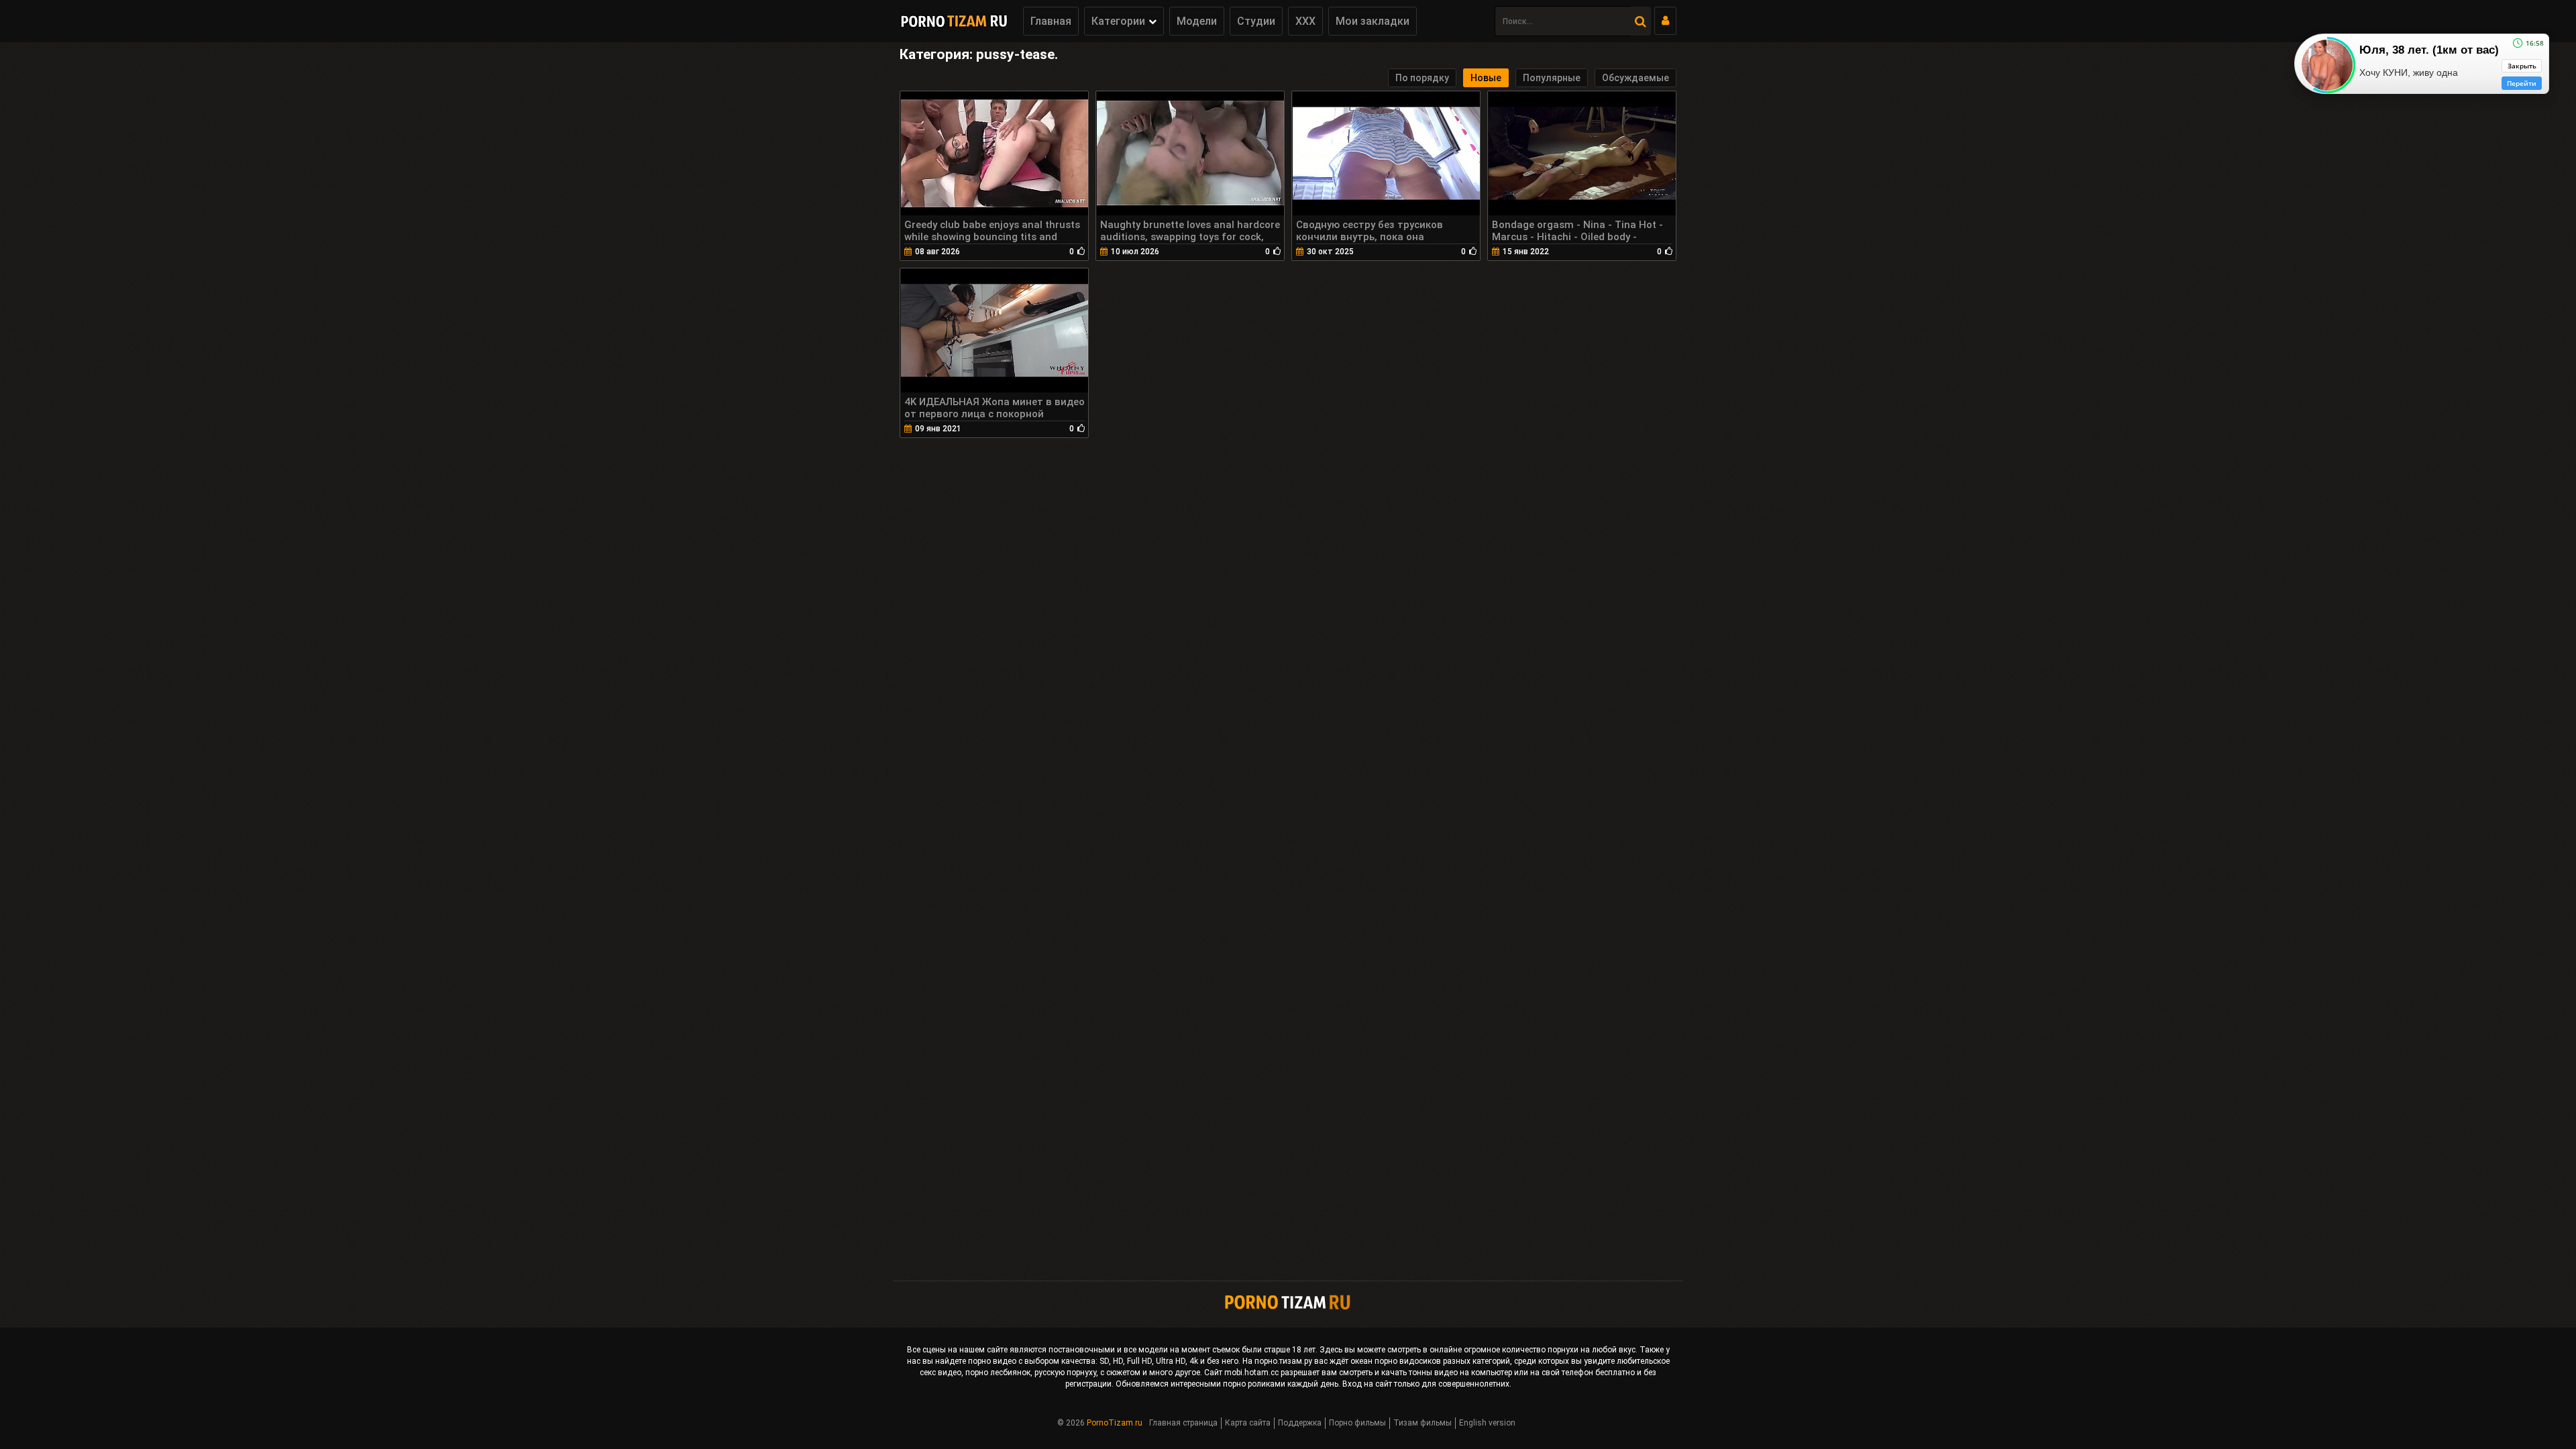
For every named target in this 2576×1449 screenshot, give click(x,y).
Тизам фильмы (1423, 1423)
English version (1487, 1423)
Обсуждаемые (1635, 78)
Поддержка (1300, 1423)
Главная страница (1183, 1423)
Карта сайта (1248, 1423)
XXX (1305, 21)
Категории (1118, 21)
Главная (1051, 21)
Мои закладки (1373, 21)
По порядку (1422, 78)
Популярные (1552, 78)
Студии (1256, 21)
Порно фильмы (1357, 1423)
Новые (1486, 78)
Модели (1197, 21)
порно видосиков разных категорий (1442, 1361)
